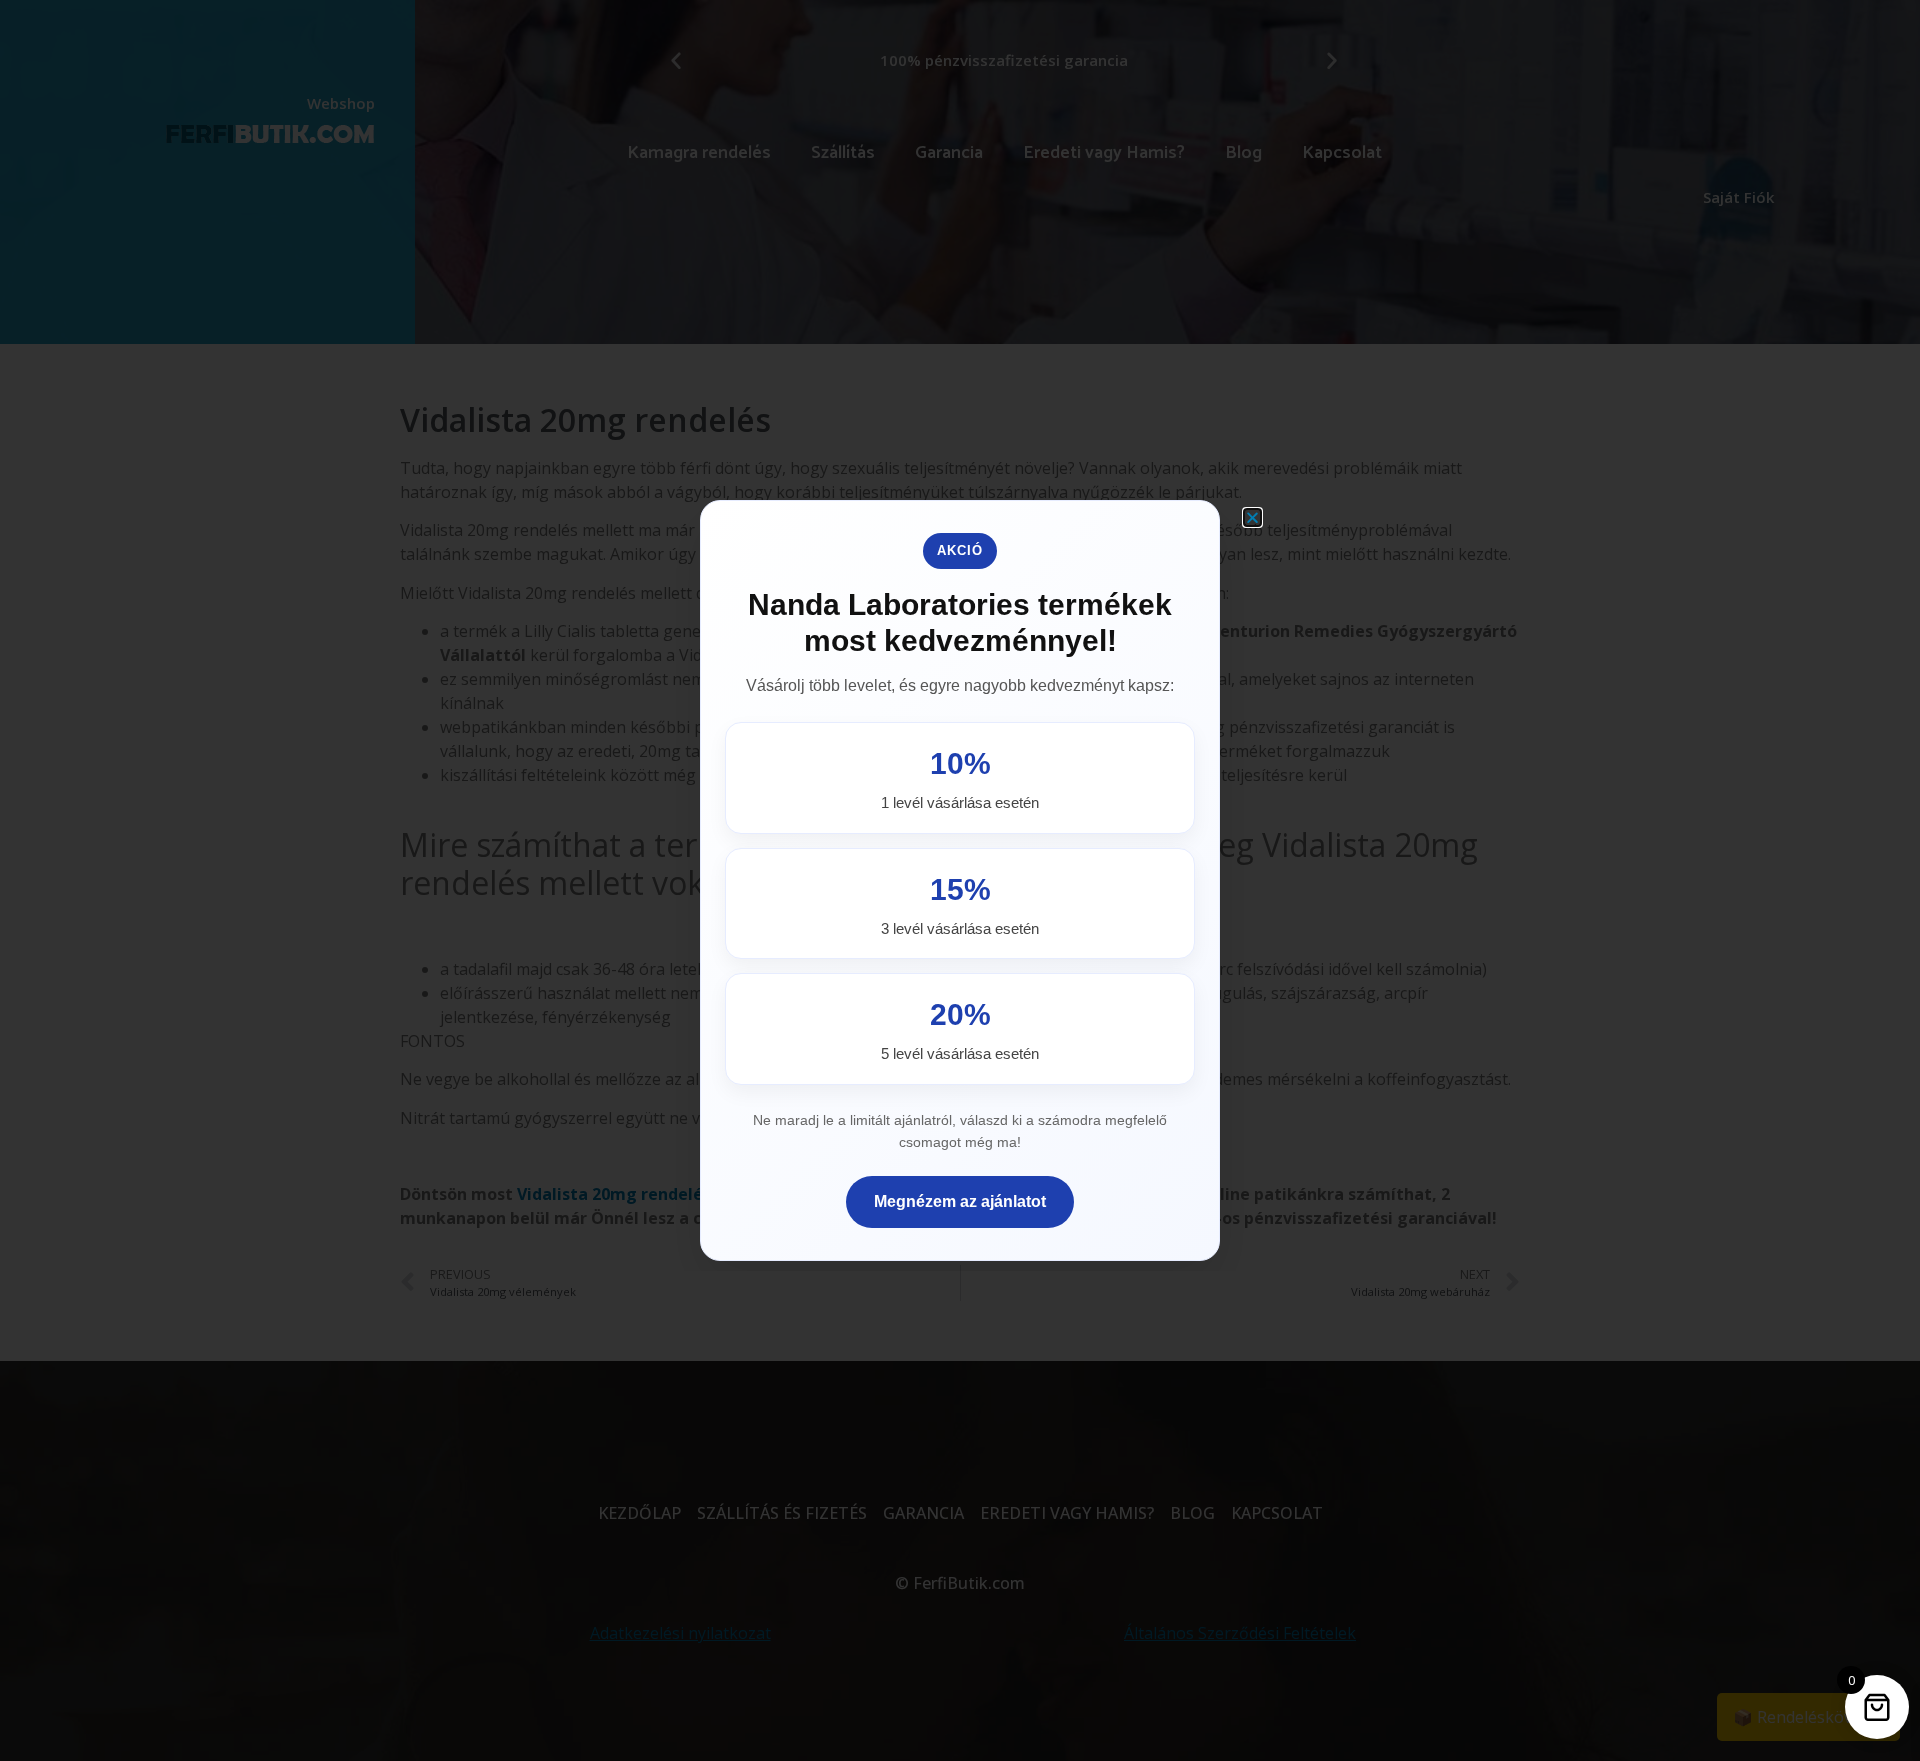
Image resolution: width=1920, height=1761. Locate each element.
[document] (960, 880)
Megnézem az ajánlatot (960, 1201)
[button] (1252, 517)
